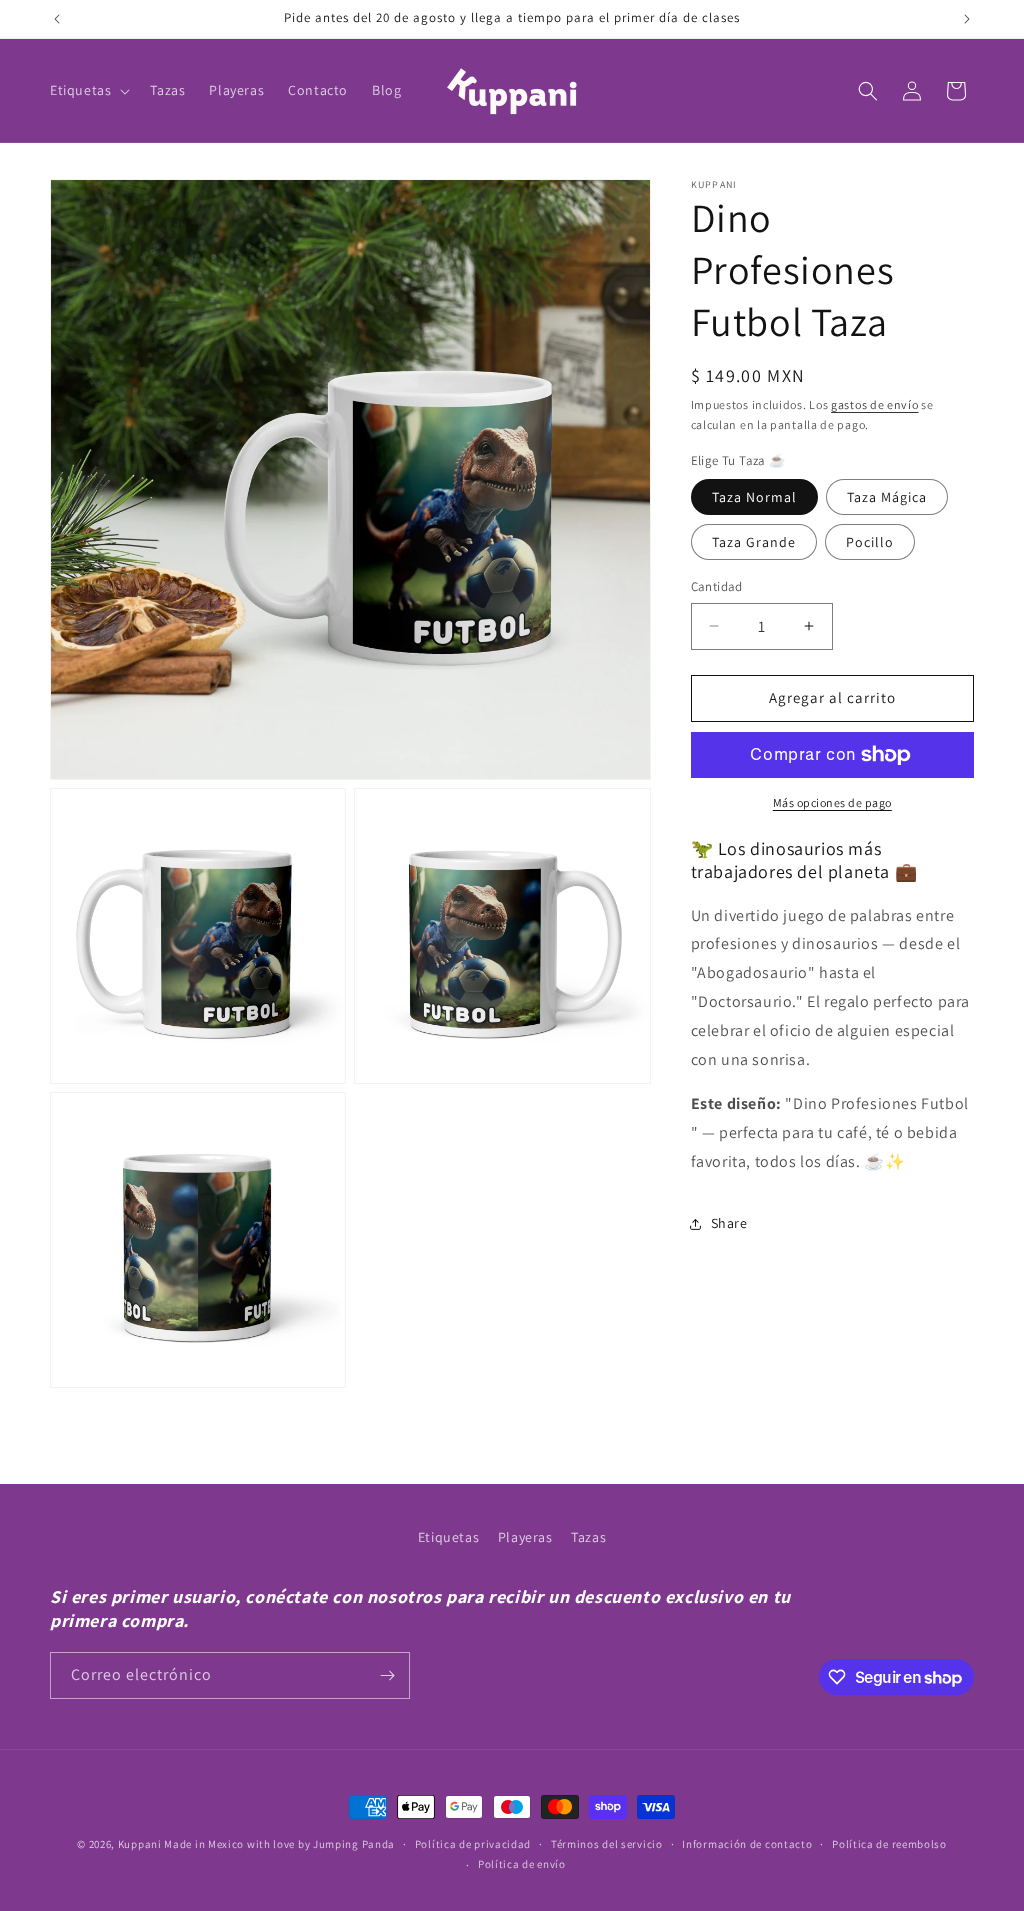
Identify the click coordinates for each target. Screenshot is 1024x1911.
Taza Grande (754, 542)
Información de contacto (747, 1844)
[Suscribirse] (387, 1675)
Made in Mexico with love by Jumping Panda (279, 1844)
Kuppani (140, 1844)
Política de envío (522, 1864)
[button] (88, 90)
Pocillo (870, 542)
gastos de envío (875, 404)
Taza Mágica (887, 497)
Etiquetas (448, 1537)
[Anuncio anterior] (57, 19)
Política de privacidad (473, 1844)
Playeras (525, 1537)
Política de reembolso (889, 1844)
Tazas (588, 1537)
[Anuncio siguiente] (967, 19)
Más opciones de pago (832, 802)
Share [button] (729, 1223)
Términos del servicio (607, 1844)
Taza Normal (754, 497)
